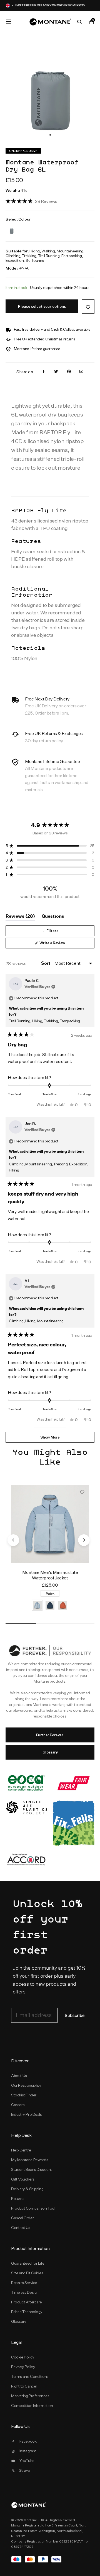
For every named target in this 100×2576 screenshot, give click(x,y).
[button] (50, 135)
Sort (46, 963)
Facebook (28, 2441)
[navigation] (13, 1540)
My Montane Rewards (30, 2160)
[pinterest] (69, 372)
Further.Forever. (50, 1735)
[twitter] (56, 372)
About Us (19, 2076)
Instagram (28, 2451)
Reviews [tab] (20, 917)
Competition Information (32, 2406)
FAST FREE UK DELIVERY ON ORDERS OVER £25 (50, 5)
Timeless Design (25, 2292)
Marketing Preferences (30, 2396)
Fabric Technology (27, 2312)
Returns (18, 2199)
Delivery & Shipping (27, 2189)
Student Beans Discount (32, 2169)
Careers (18, 2105)
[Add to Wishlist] (88, 307)
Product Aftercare (27, 2302)
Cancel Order (22, 2218)
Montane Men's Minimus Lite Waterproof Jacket (50, 1575)
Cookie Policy (23, 2357)
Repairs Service (24, 2283)
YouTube (27, 2461)
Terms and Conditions (30, 2376)
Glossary (50, 1752)
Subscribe (75, 2016)
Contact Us (21, 2228)
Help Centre (21, 2150)
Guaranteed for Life (28, 2263)
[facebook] (44, 372)
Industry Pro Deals (27, 2114)
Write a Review (59, 944)
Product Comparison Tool (33, 2208)
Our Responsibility (26, 2085)
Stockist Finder (24, 2095)
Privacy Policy (23, 2367)
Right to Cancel (24, 2386)
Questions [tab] (53, 917)
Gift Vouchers (23, 2179)
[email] (81, 372)
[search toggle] (79, 22)
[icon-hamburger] (8, 22)
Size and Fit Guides (27, 2273)
